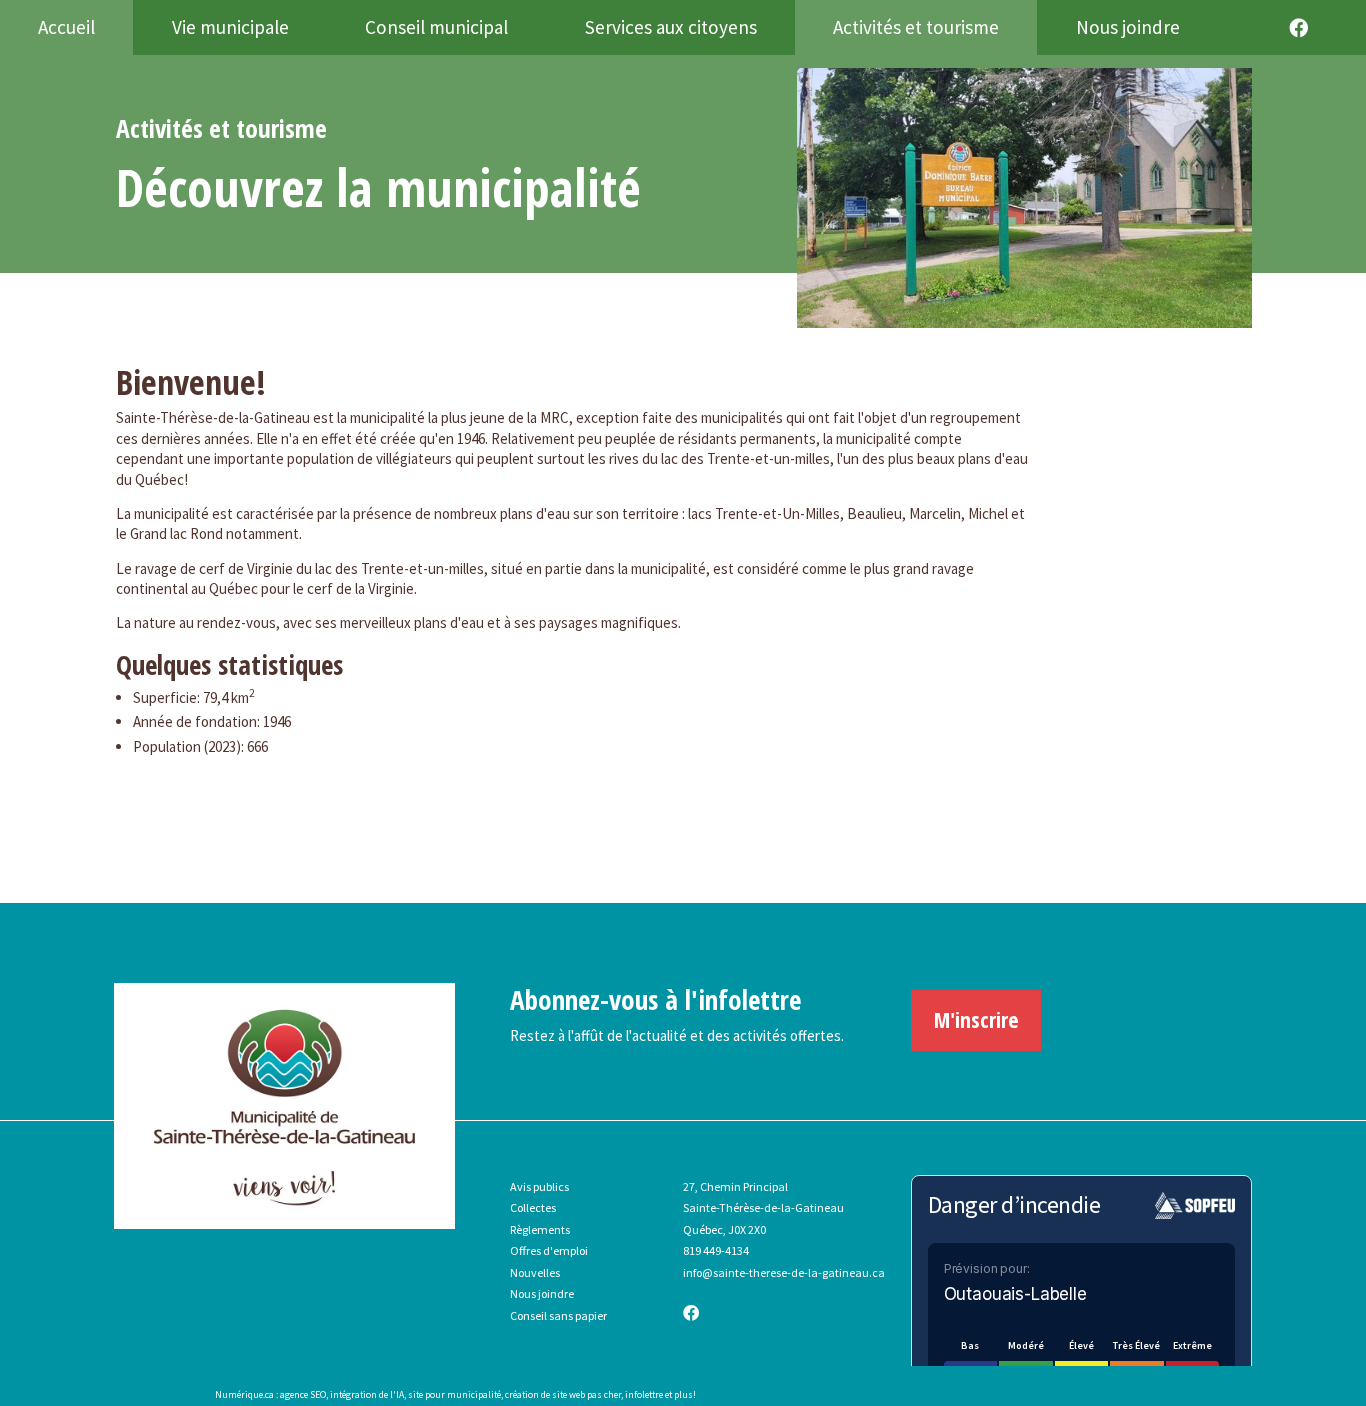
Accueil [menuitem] (66, 27)
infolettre (644, 1394)
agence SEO (303, 1394)
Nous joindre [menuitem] (1128, 27)
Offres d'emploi (549, 1250)
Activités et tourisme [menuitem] (916, 27)
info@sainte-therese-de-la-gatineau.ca (784, 1272)
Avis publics (539, 1186)
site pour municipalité (454, 1394)
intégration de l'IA (367, 1394)
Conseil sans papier (558, 1315)
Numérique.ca (244, 1394)
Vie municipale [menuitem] (230, 27)
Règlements (540, 1229)
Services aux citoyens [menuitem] (671, 27)
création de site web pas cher (563, 1394)
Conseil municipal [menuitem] (436, 27)
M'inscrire (976, 1019)
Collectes (533, 1207)
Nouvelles (535, 1272)
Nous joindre (542, 1293)
